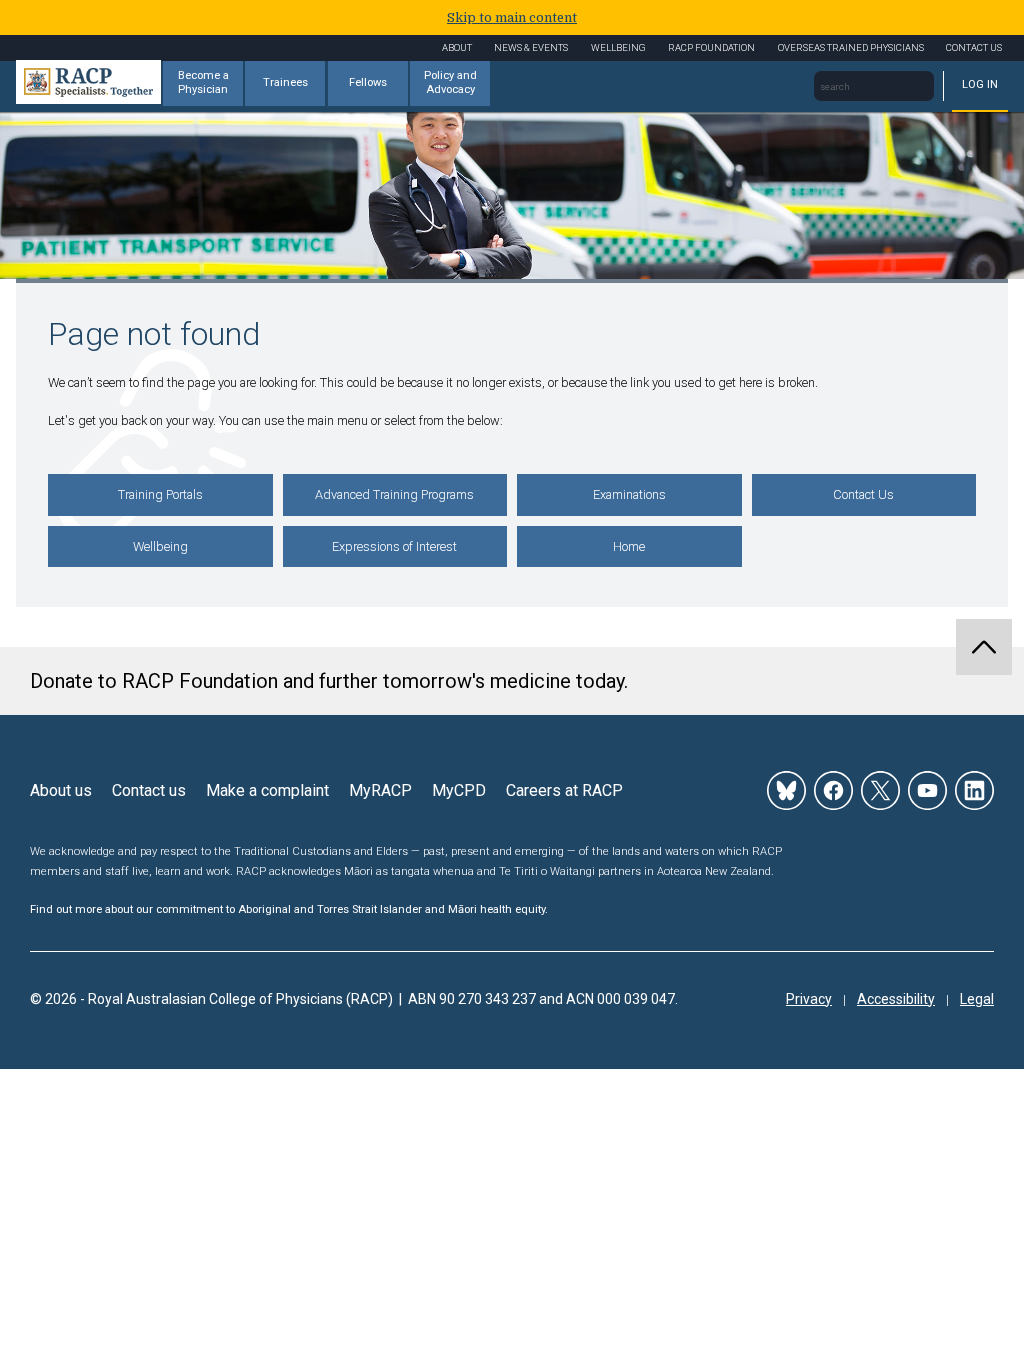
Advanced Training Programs (394, 494)
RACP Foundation (711, 47)
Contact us (149, 790)
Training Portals (160, 494)
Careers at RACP (564, 790)
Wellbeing (618, 47)
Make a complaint (267, 790)
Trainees (285, 82)
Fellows (368, 82)
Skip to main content (512, 17)
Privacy (809, 999)
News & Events (531, 47)
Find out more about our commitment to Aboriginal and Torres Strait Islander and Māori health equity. (289, 909)
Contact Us (974, 47)
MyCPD (459, 790)
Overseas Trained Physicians (851, 47)
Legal (977, 999)
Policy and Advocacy (450, 83)
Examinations (629, 494)
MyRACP (380, 790)
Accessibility (896, 999)
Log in (980, 84)
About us (61, 790)
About (457, 47)
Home (629, 546)
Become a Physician (203, 83)
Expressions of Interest (394, 546)
